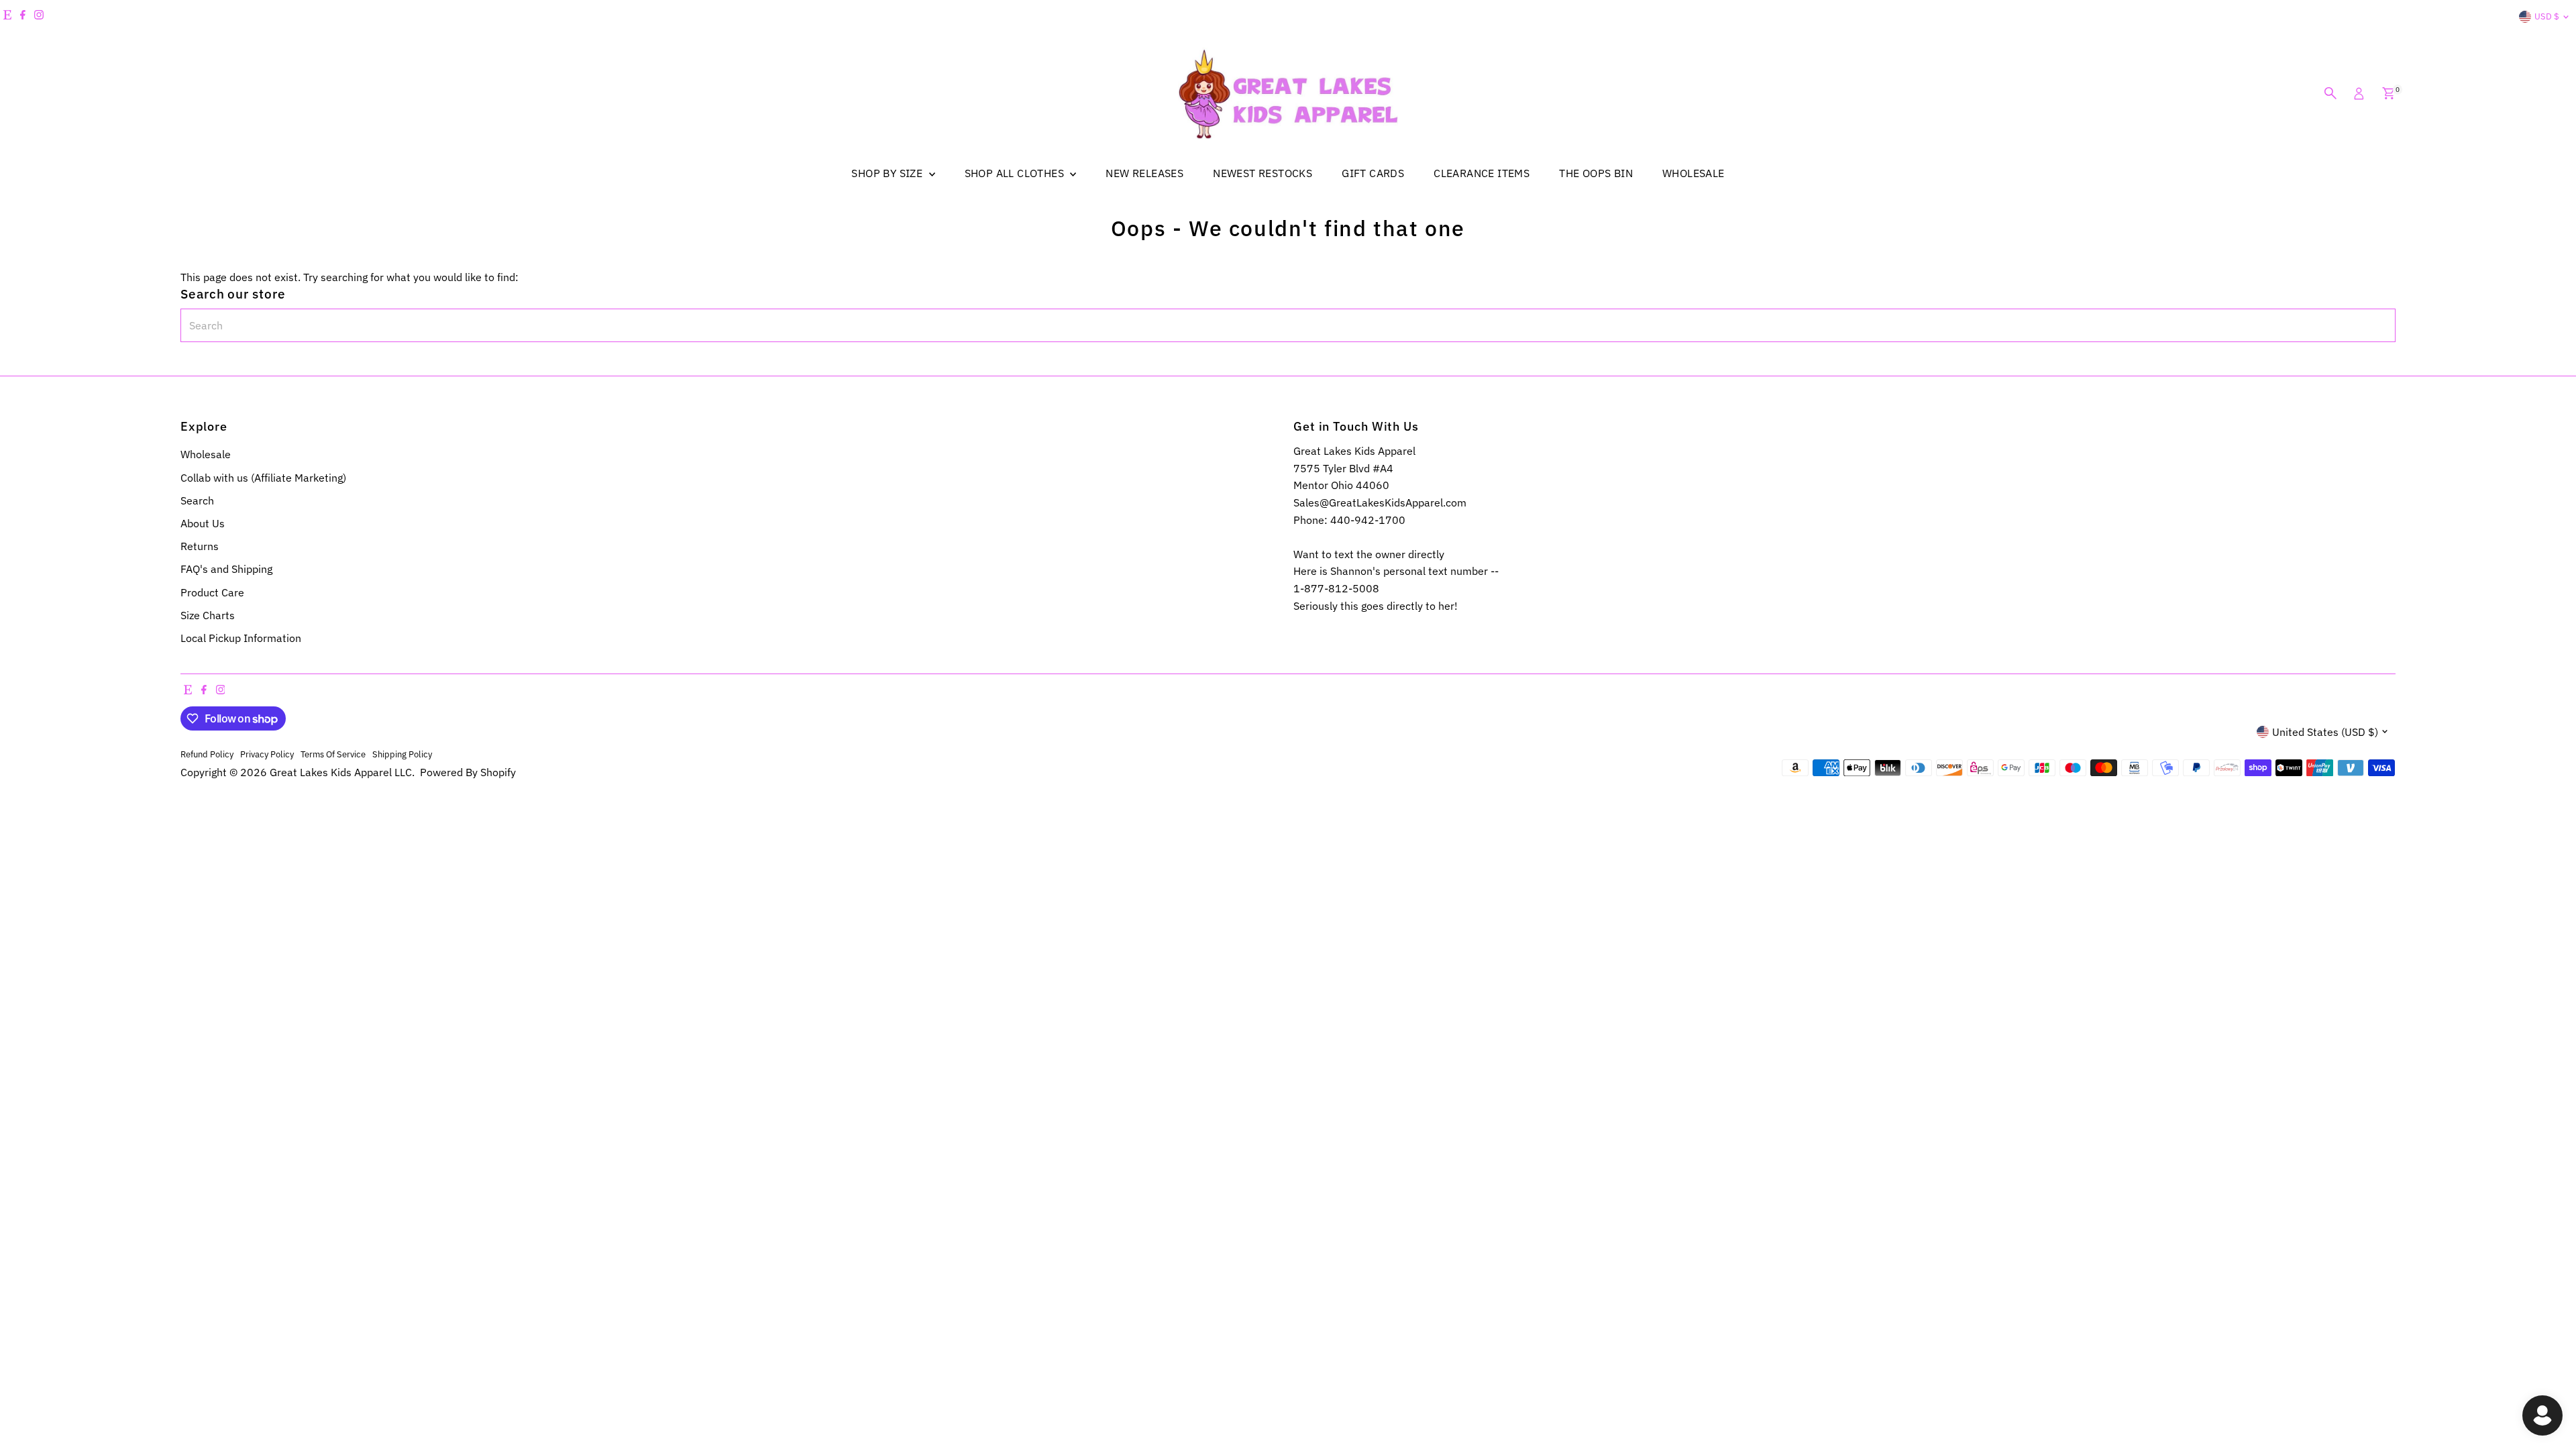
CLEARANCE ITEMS (1482, 173)
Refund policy (207, 754)
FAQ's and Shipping (226, 569)
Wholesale (206, 454)
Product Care (212, 592)
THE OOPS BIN (1596, 173)
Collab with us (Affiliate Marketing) (263, 478)
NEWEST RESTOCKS (1263, 173)
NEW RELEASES (1144, 173)
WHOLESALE (1694, 173)
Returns (200, 546)
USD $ (2547, 16)
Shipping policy (402, 754)
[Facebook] (23, 17)
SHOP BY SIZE (888, 173)
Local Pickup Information (241, 638)
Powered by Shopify (468, 772)
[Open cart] (2389, 93)
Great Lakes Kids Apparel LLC (341, 772)
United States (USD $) (2325, 732)
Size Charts (208, 615)
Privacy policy (267, 754)
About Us (203, 523)
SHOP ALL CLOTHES (1016, 173)
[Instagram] (39, 17)
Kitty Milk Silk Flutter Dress (140, 1390)
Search (197, 500)
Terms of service (333, 754)
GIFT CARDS (1373, 173)
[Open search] (2330, 93)
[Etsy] (7, 17)
